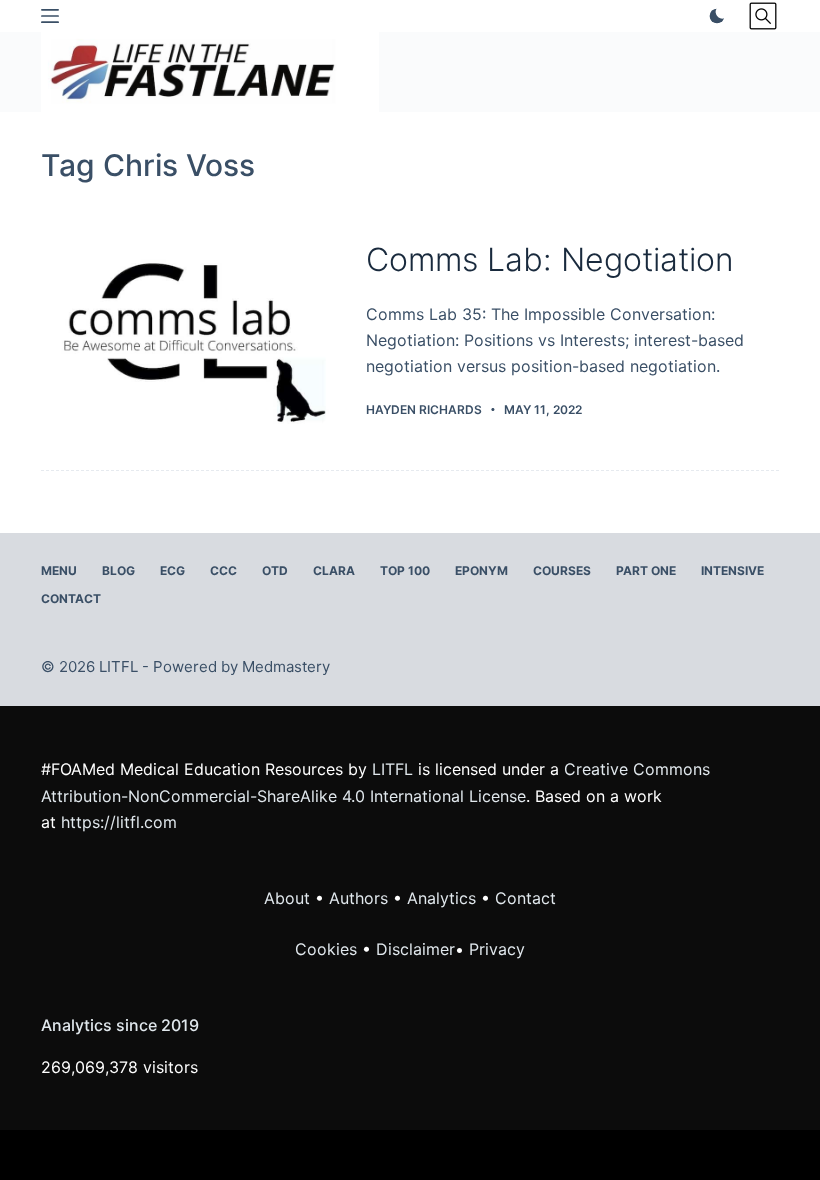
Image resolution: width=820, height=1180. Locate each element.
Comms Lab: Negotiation (550, 259)
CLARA (334, 570)
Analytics (441, 898)
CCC (223, 570)
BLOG (118, 570)
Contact (71, 598)
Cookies (328, 949)
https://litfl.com (119, 822)
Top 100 (405, 570)
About (287, 898)
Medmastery (286, 666)
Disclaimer (415, 949)
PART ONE (646, 570)
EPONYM (481, 570)
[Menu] (50, 16)
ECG (172, 570)
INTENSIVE (732, 570)
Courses (562, 570)
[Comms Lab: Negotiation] (188, 329)
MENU (59, 570)
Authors (358, 898)
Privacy (497, 949)
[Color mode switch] (713, 16)
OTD (275, 570)
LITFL (392, 769)
